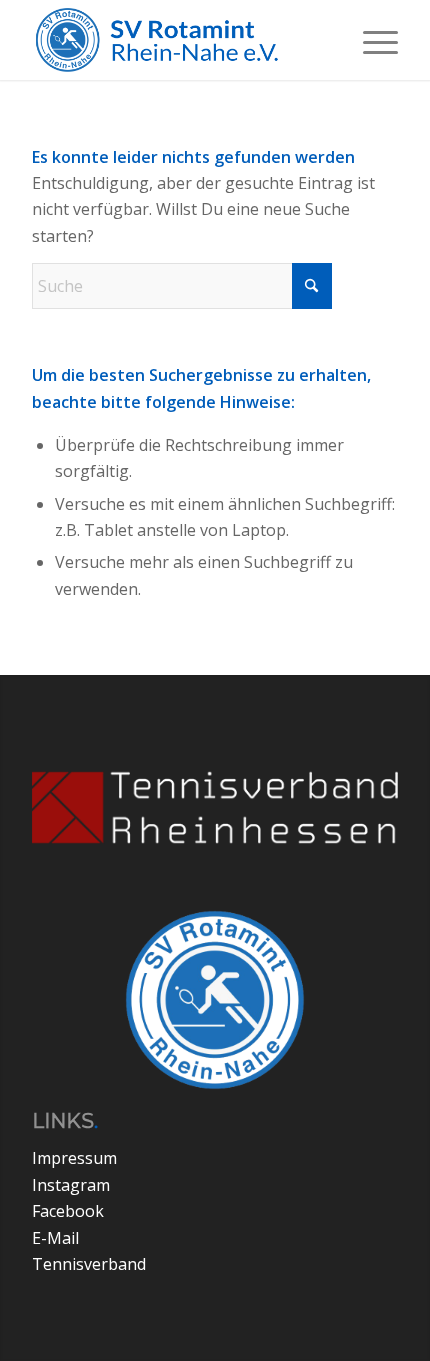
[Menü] (370, 40)
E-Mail (55, 1238)
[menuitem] (370, 40)
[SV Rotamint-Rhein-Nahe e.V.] (178, 40)
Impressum (74, 1158)
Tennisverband (89, 1264)
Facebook (68, 1211)
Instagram (71, 1185)
